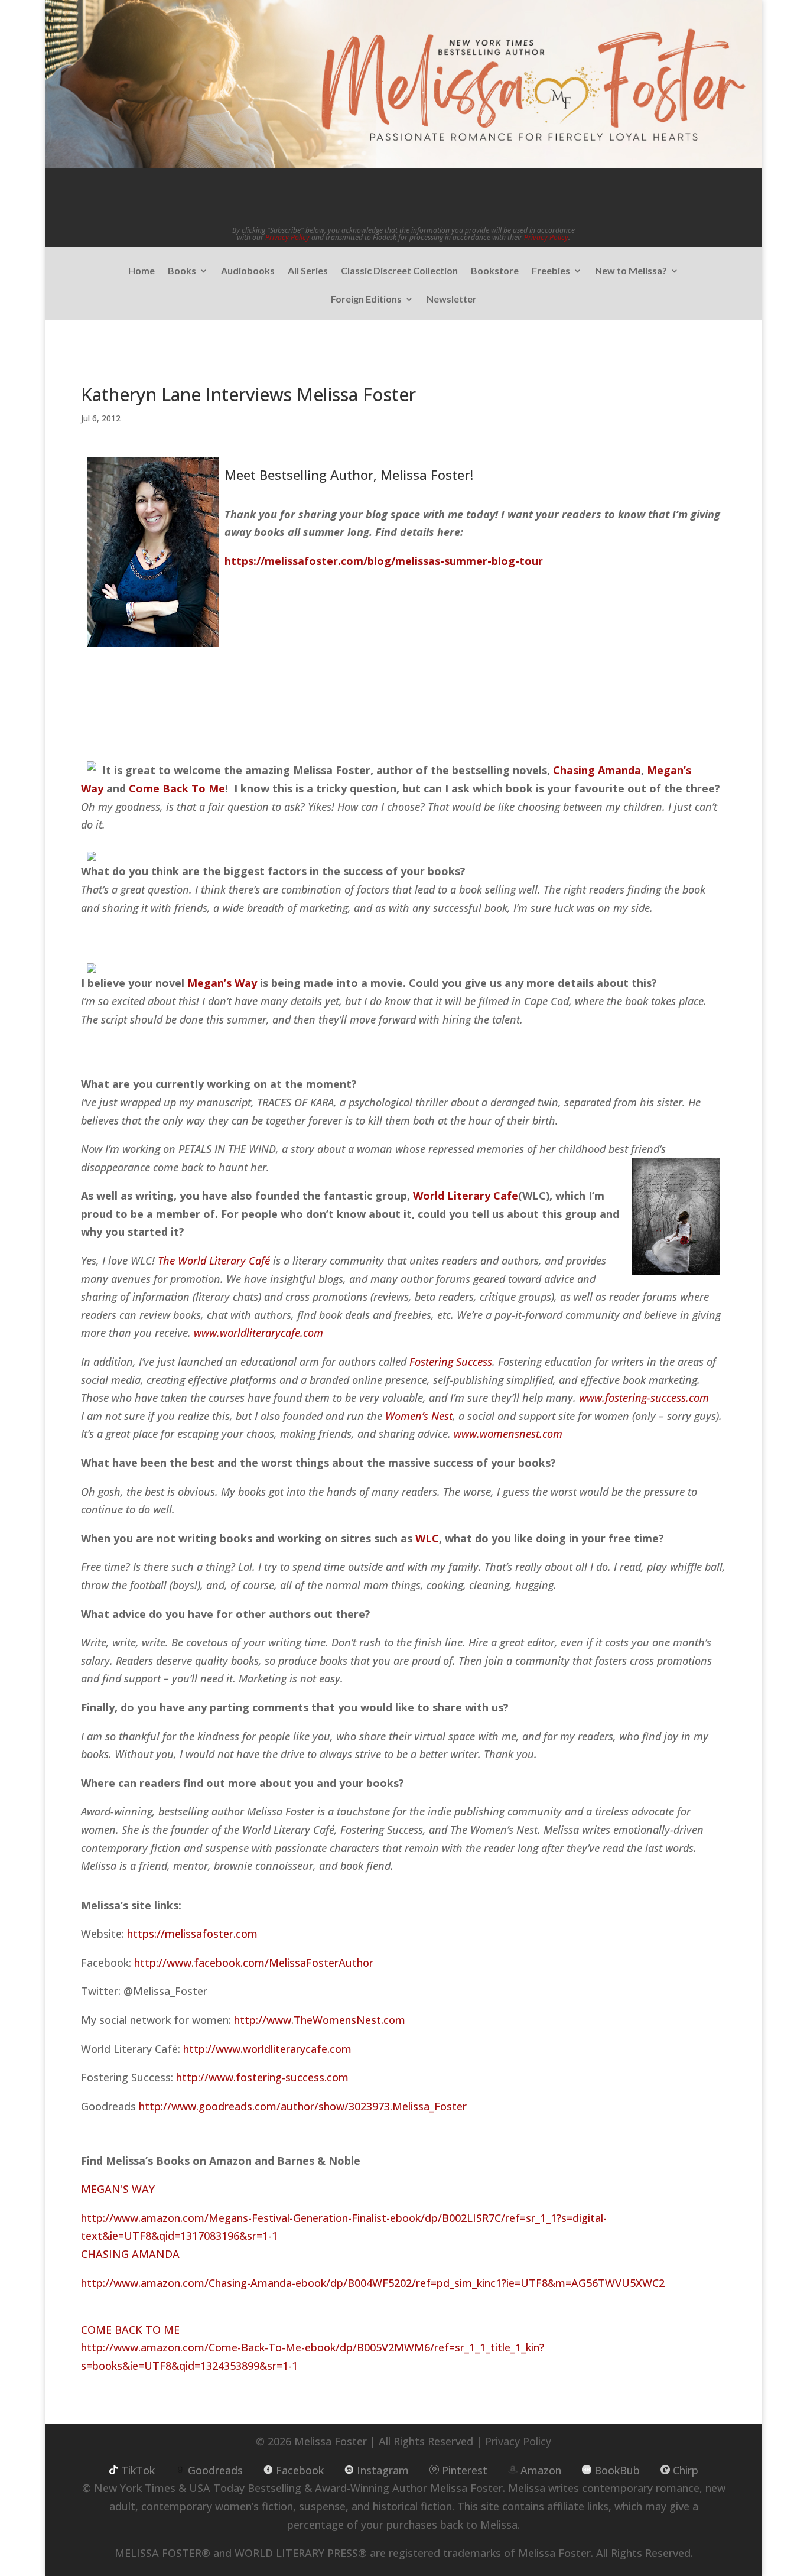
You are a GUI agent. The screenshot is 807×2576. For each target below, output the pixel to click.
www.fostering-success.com (644, 1398)
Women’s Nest (419, 1416)
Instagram (383, 2470)
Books (182, 271)
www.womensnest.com (508, 1434)
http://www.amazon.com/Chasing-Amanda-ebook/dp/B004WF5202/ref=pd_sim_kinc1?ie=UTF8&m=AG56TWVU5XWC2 (373, 2283)
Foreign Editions (366, 300)
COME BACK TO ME (130, 2330)
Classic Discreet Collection (399, 271)
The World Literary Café (214, 1261)
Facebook (300, 2470)
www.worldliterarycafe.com (258, 1333)
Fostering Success (451, 1362)
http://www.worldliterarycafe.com (267, 2049)
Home (141, 271)
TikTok (138, 2470)
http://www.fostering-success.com (262, 2077)
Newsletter (452, 300)
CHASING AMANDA (130, 2254)
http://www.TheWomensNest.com (320, 2020)
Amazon (541, 2470)
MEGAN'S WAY (118, 2189)
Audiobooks (248, 271)
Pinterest (465, 2470)
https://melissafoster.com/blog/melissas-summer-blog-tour (384, 561)
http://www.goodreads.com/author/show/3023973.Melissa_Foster (303, 2106)
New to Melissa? (631, 271)
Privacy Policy (287, 237)
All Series (308, 271)
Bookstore (495, 271)
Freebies (551, 271)
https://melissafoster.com (192, 1934)
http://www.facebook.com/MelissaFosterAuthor (254, 1963)
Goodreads (215, 2470)
